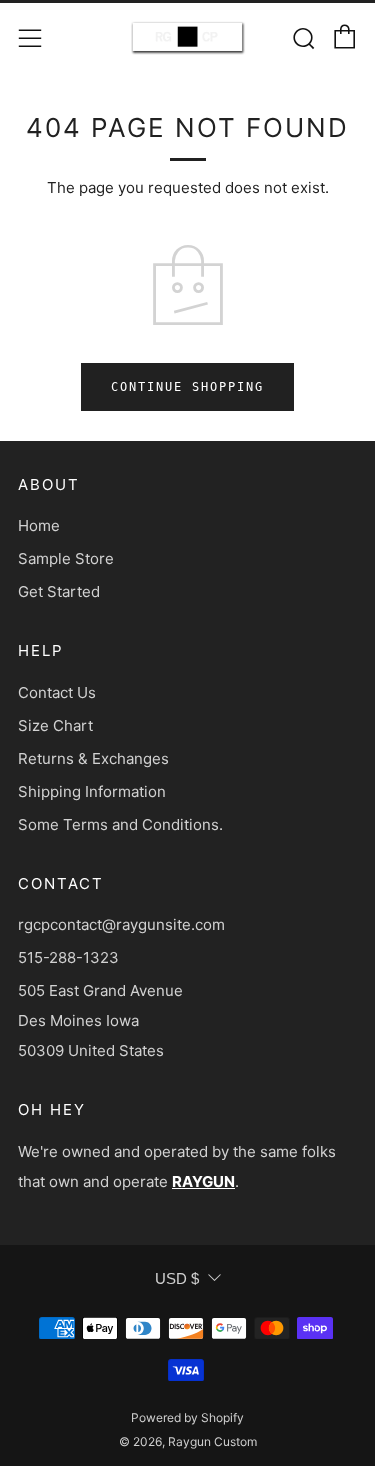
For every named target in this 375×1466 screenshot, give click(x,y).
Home (39, 525)
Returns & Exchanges (93, 758)
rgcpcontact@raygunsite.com (121, 924)
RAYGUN (203, 1181)
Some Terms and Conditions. (120, 824)
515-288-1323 (68, 957)
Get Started (59, 591)
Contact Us (57, 692)
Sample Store (66, 558)
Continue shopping (187, 387)
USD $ (177, 1278)
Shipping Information (92, 791)
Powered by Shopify (187, 1417)
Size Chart (55, 725)
